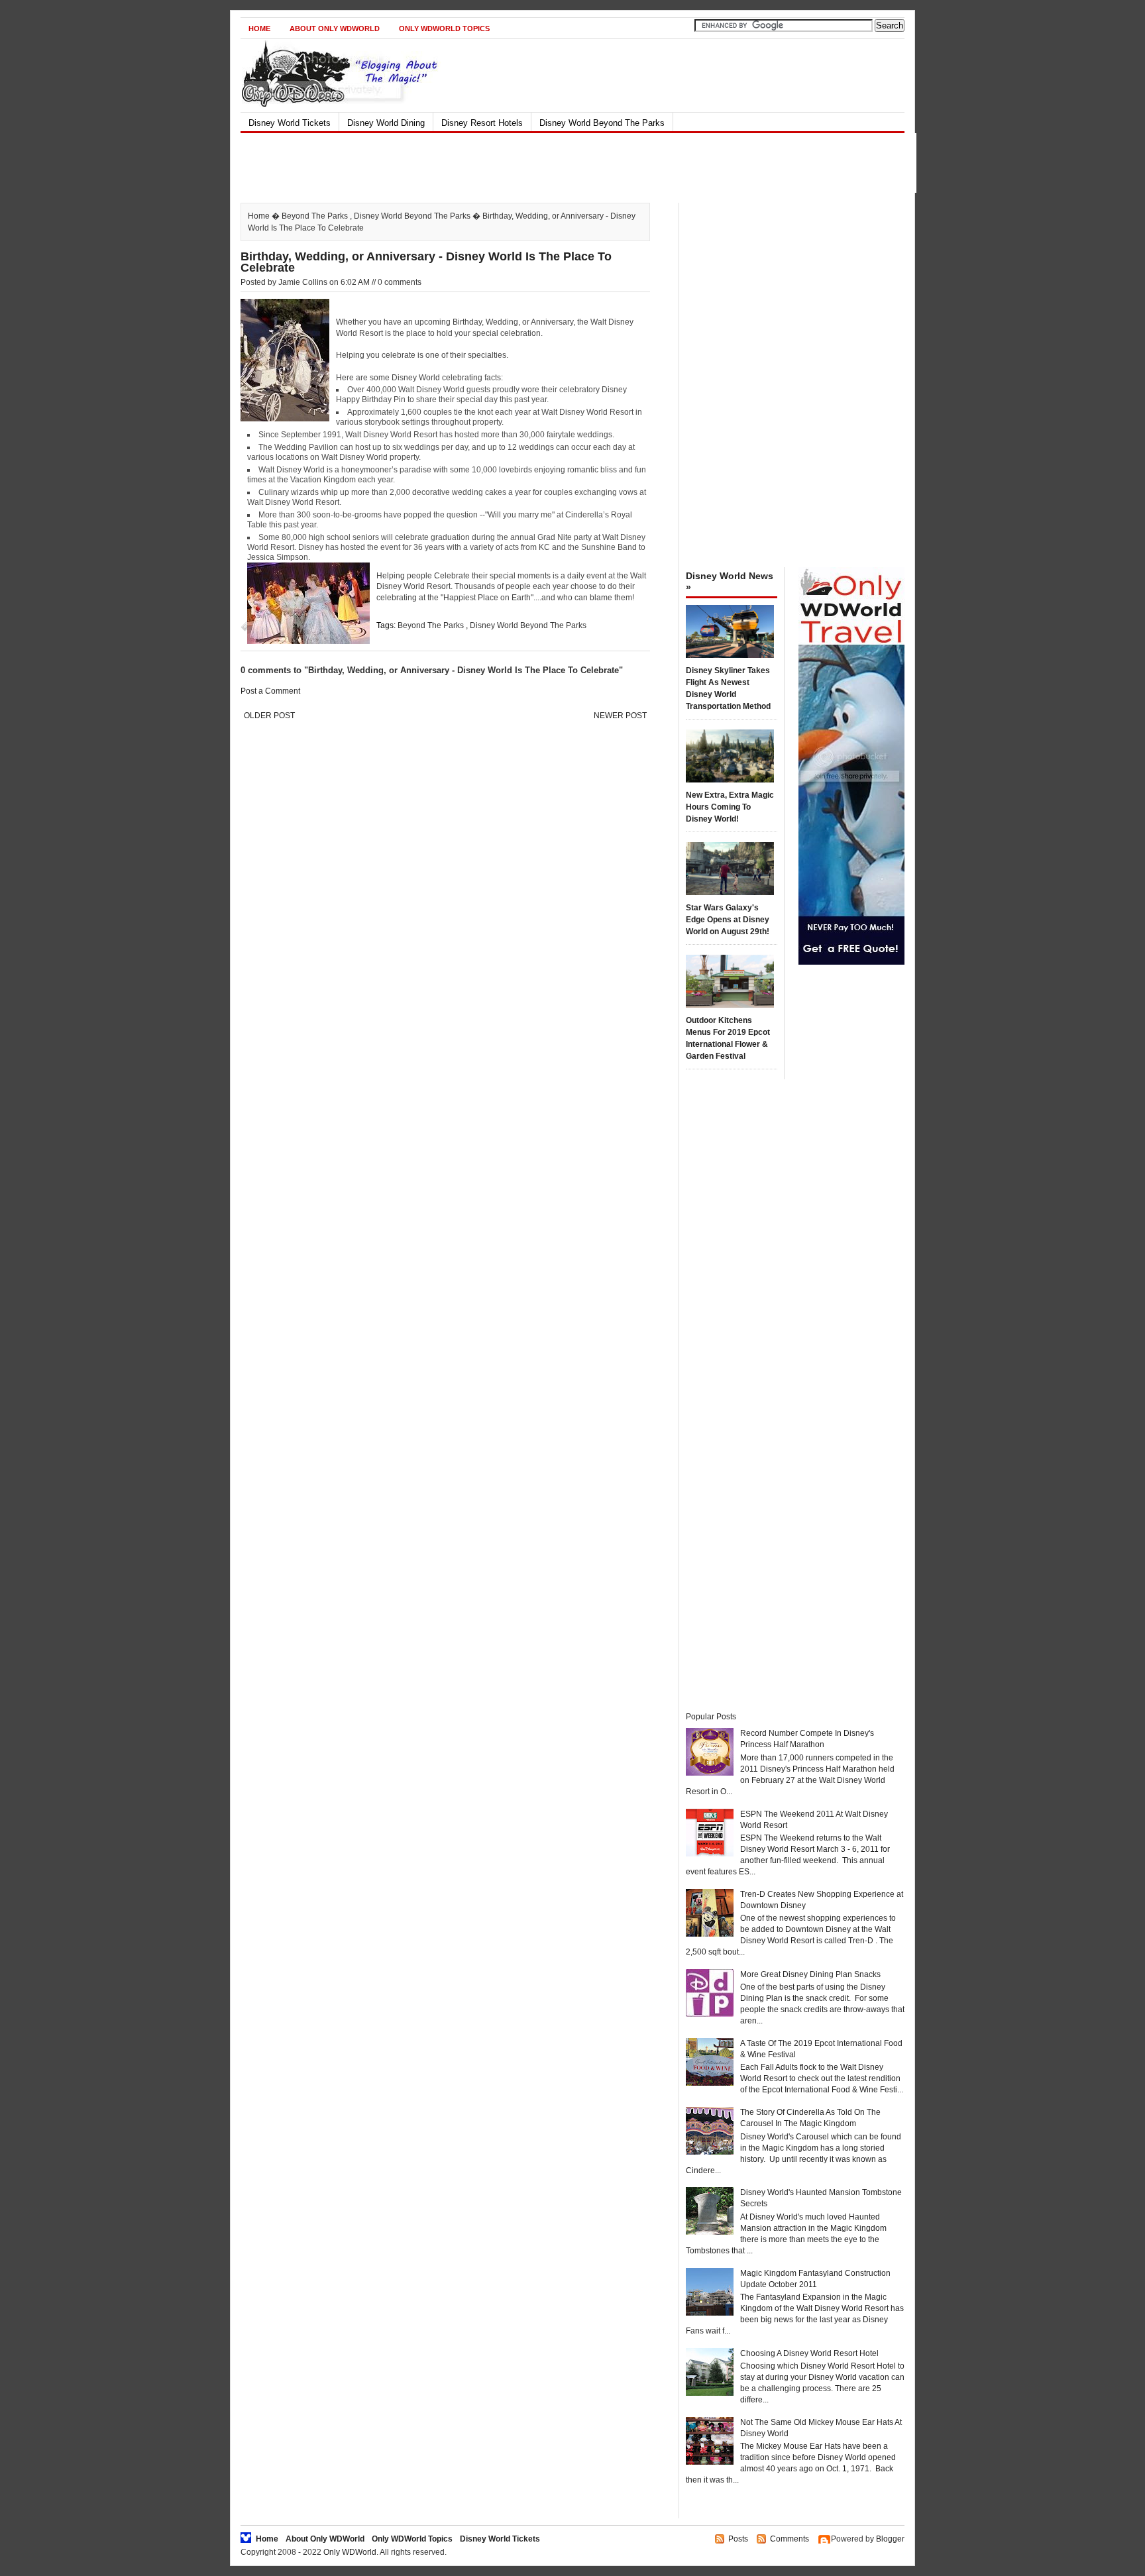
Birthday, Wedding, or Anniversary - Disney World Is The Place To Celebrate (426, 262)
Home (259, 28)
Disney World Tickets (290, 123)
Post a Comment (270, 691)
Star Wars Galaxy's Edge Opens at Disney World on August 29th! (728, 920)
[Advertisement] (561, 163)
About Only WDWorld (335, 28)
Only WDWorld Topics (444, 28)
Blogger (890, 2539)
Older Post (269, 716)
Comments (790, 2539)
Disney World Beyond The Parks (602, 123)
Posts (738, 2539)
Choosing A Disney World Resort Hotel (809, 2353)
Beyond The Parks (315, 216)
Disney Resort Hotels (482, 123)
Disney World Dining (386, 123)
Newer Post (620, 716)
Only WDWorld (350, 2552)
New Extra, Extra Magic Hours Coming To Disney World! (730, 807)
